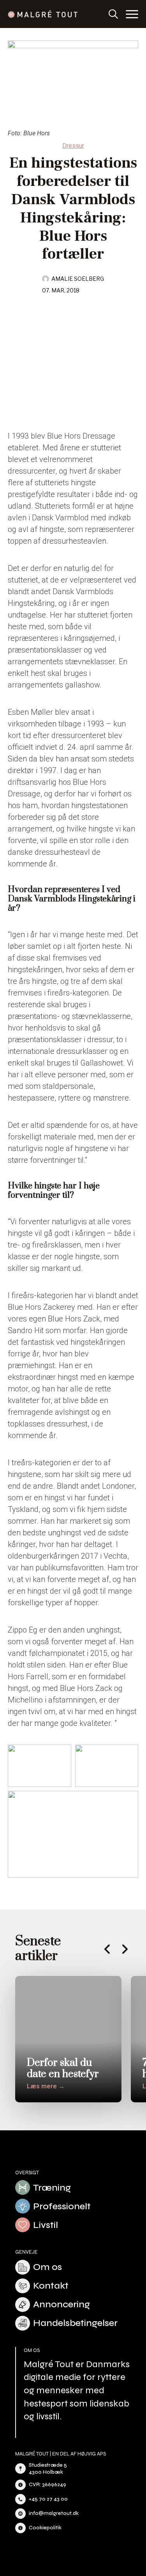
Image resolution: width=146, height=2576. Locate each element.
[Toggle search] (113, 14)
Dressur (73, 146)
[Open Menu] (132, 14)
